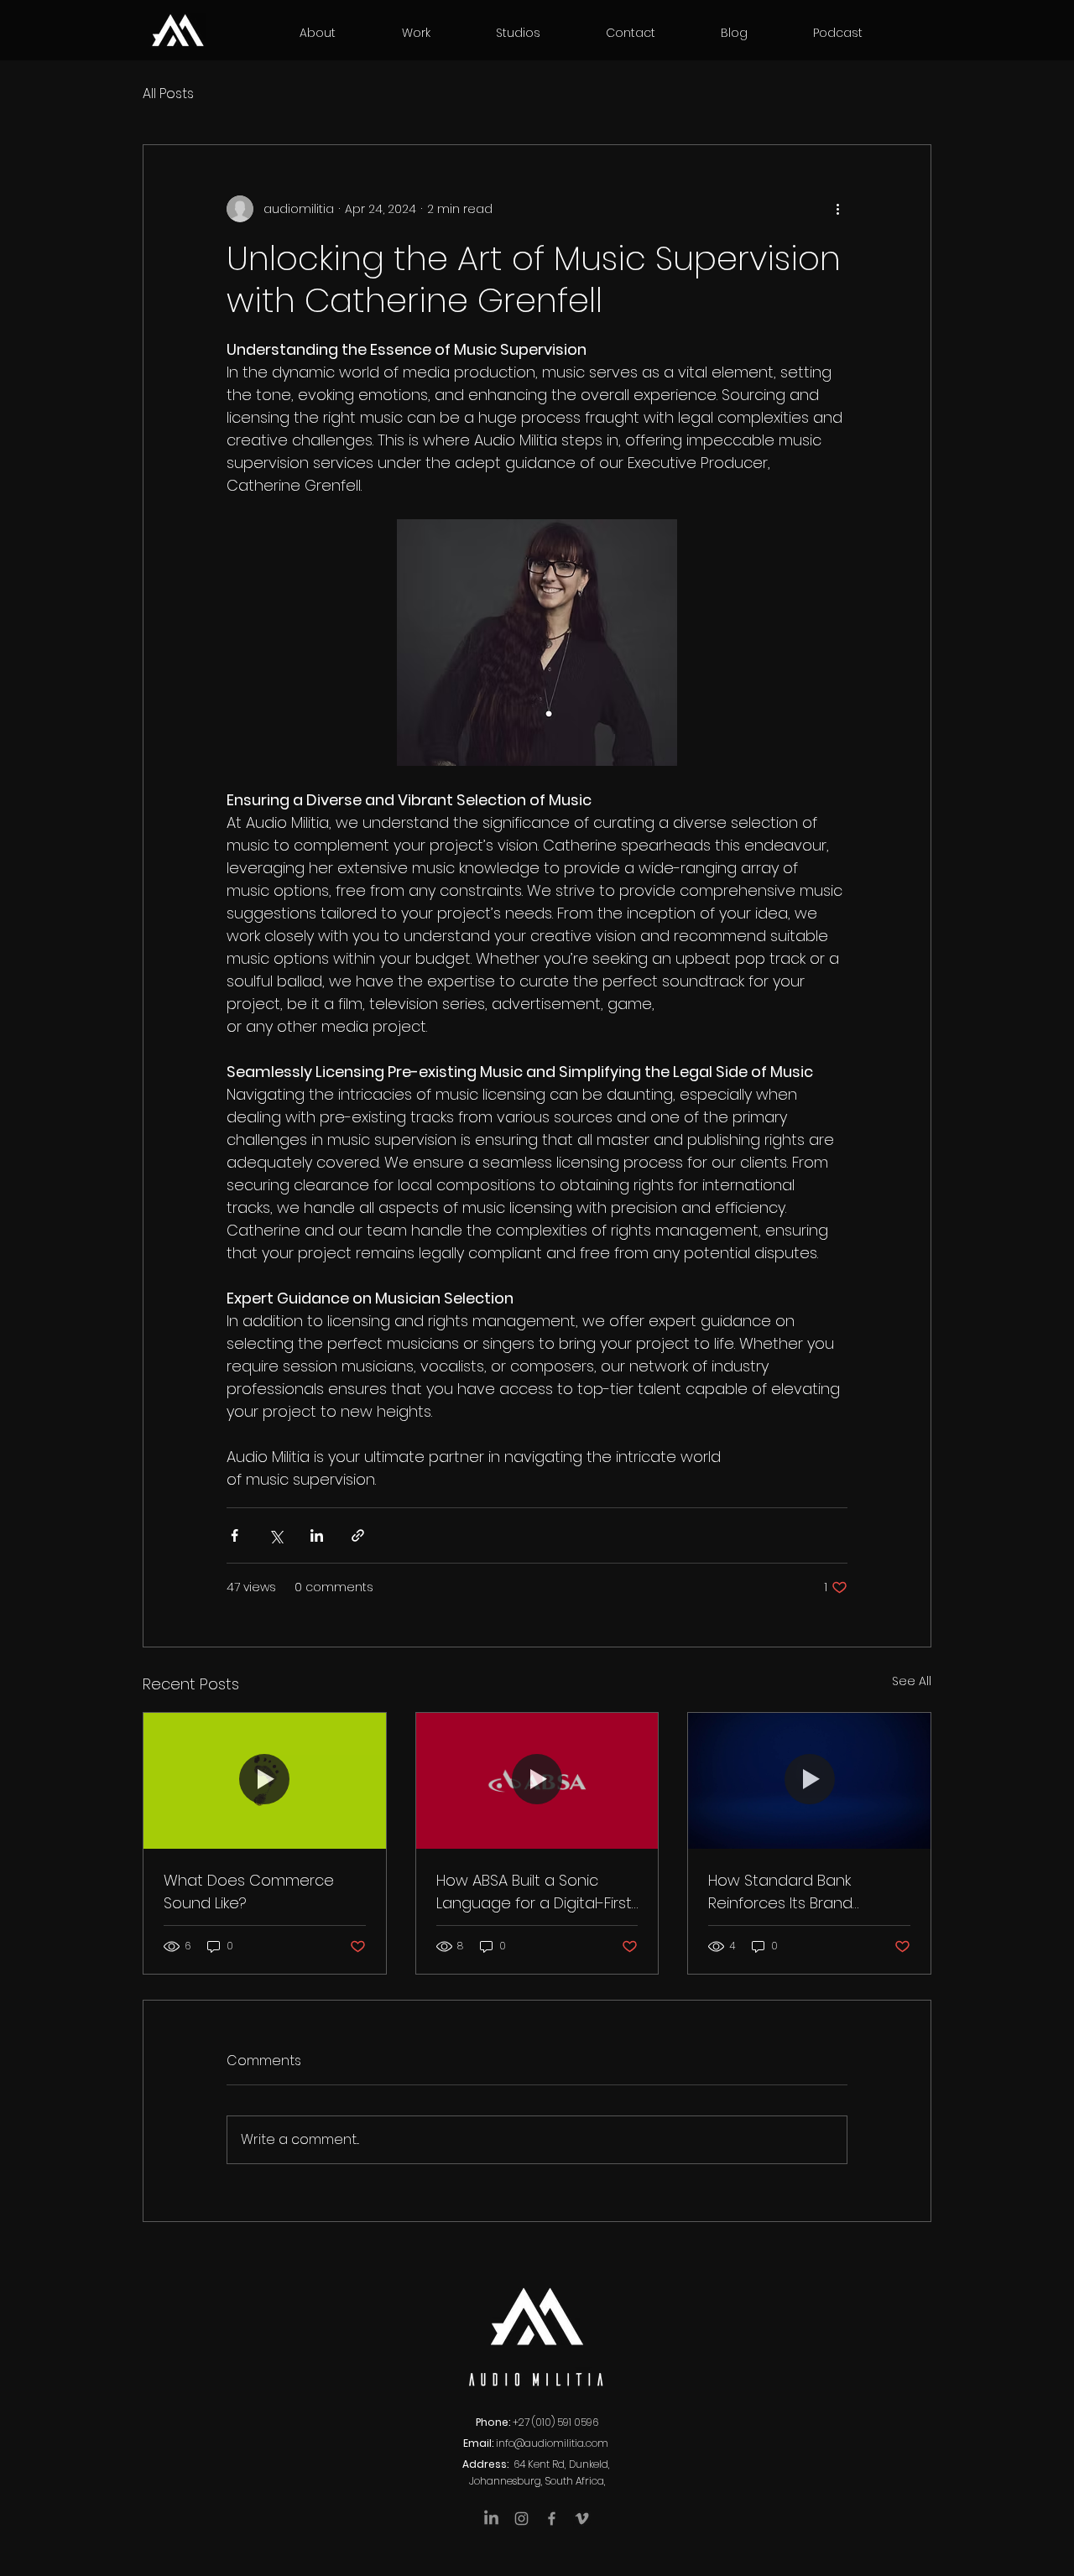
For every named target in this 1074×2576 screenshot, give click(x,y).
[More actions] (837, 209)
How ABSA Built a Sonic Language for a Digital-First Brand (534, 1892)
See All (912, 1681)
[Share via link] (358, 1535)
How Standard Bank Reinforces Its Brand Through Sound (780, 1892)
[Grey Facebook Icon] (552, 2519)
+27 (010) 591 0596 (555, 2422)
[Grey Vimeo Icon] (582, 2519)
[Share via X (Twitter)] (276, 1535)
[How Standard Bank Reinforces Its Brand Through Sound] (809, 1781)
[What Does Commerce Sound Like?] (265, 1781)
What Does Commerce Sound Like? (249, 1892)
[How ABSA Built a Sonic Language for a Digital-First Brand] (537, 1781)
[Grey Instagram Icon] (521, 2519)
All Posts (168, 94)
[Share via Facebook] (235, 1535)
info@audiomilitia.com (552, 2443)
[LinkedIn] (491, 2519)
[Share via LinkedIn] (317, 1535)
